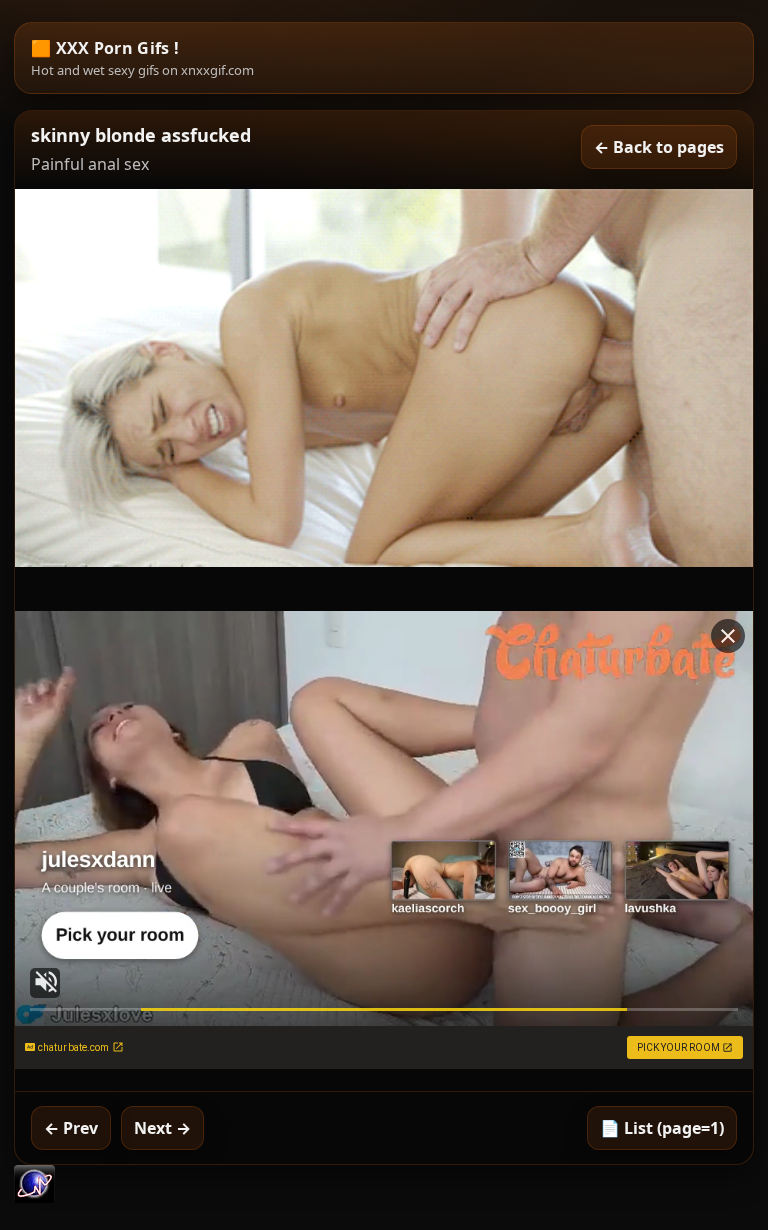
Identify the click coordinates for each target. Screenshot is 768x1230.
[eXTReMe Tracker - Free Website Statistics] (34, 1197)
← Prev (71, 1128)
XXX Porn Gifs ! (118, 48)
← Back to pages (659, 147)
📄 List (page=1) (662, 1128)
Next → (162, 1128)
